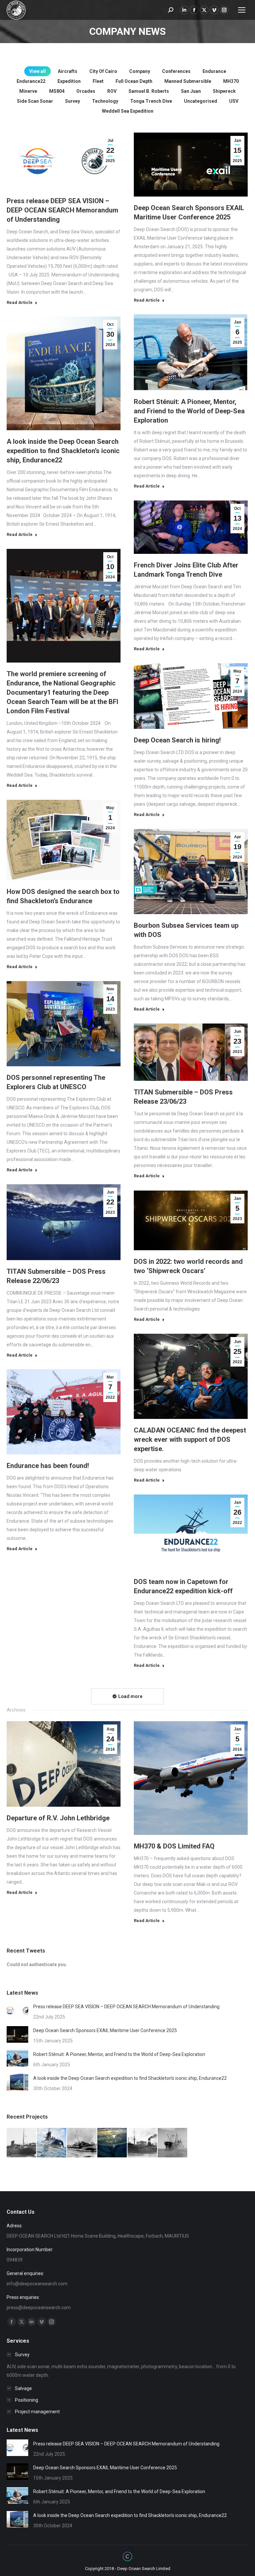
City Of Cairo (103, 71)
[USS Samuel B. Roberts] (82, 2143)
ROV (112, 91)
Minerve (28, 91)
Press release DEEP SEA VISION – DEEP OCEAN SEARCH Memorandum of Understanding (62, 210)
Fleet (98, 81)
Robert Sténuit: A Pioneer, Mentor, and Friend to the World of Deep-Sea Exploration (189, 411)
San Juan (191, 91)
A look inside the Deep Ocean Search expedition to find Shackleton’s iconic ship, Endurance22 (63, 451)
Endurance (214, 71)
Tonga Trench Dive (151, 101)
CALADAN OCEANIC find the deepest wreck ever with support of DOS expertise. (190, 1439)
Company (140, 71)
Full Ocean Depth (134, 81)
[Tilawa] (22, 2143)
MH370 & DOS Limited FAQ (174, 1846)
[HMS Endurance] (112, 2143)
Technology (105, 101)
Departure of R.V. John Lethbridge (58, 1818)
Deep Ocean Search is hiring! (177, 740)
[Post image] (17, 2011)
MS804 (57, 91)
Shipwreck (224, 91)
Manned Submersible (188, 81)
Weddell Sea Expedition (128, 111)
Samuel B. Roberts (149, 91)
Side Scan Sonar (35, 101)
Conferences (176, 71)
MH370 (231, 81)
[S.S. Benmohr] (143, 2143)
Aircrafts (68, 71)
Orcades (86, 91)
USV (234, 101)
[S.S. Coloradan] (173, 2143)
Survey (73, 101)
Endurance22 (31, 81)
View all (38, 71)
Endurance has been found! (48, 1466)
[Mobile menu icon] (242, 10)
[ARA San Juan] (52, 2143)
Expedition (69, 81)
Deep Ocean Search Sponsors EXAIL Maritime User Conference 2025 (105, 2030)
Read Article (20, 302)
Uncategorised (201, 101)
